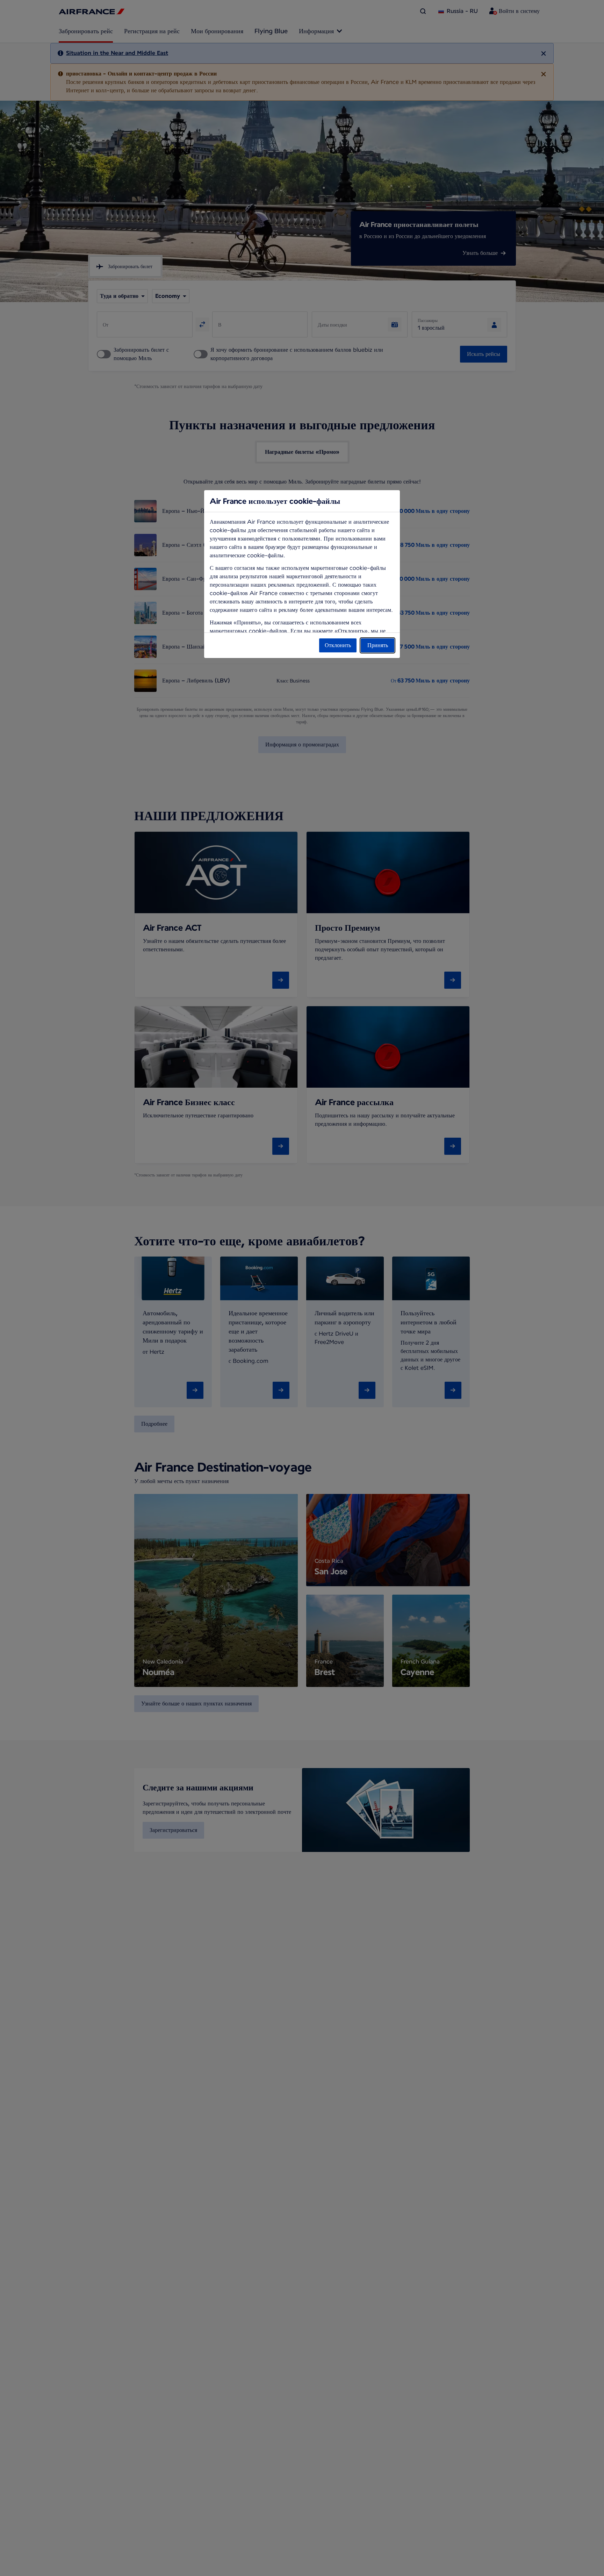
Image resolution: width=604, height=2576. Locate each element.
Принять (378, 645)
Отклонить (338, 645)
